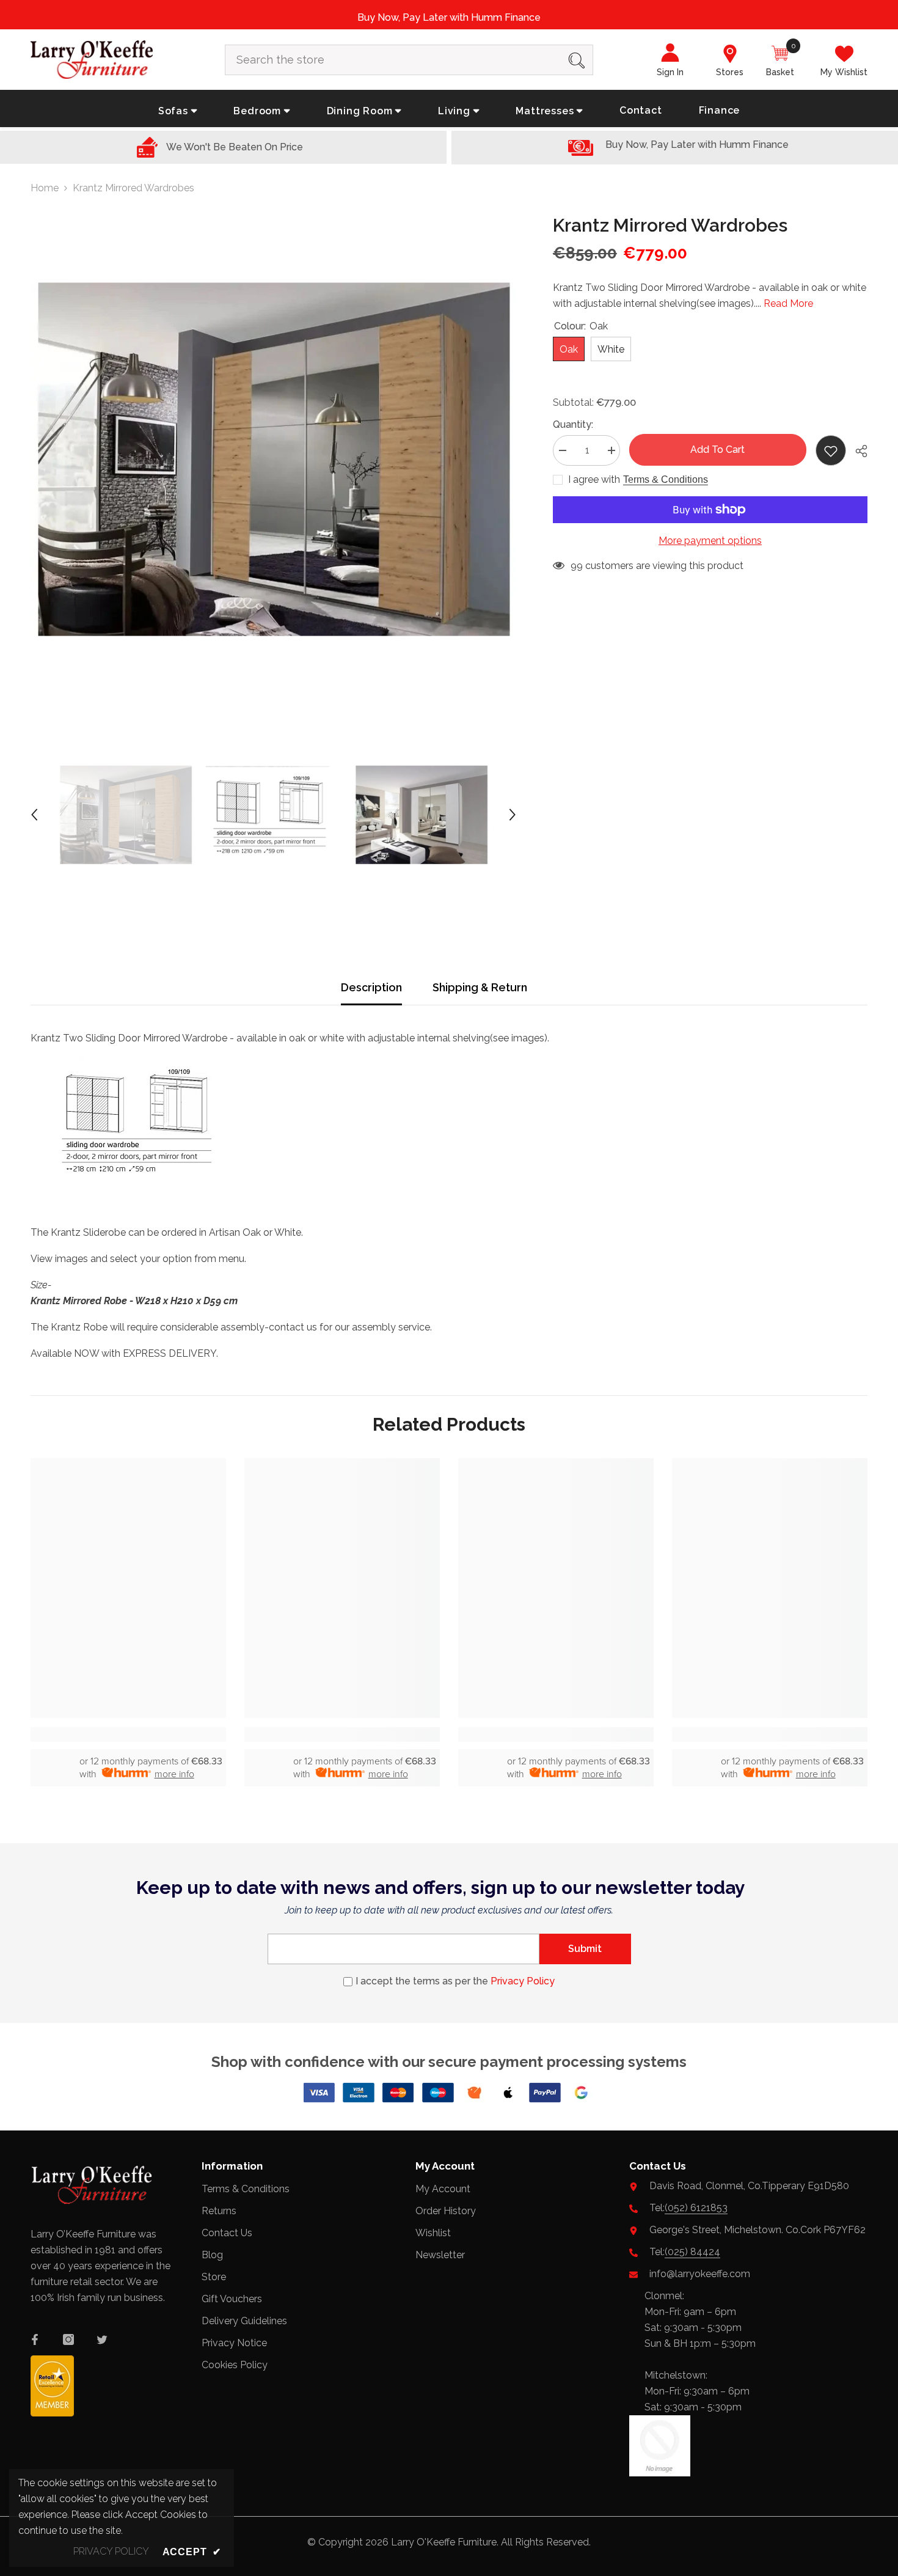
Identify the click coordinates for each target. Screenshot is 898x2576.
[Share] (857, 451)
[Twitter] (102, 2339)
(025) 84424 (692, 2252)
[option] (273, 459)
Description (371, 987)
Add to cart (717, 450)
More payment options (710, 541)
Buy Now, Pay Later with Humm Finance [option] (449, 17)
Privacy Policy (523, 1981)
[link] (128, 1734)
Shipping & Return (480, 987)
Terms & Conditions (666, 479)
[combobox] (393, 60)
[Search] (409, 60)
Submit (585, 1949)
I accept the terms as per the (455, 1981)
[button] (34, 815)
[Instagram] (68, 2339)
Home (45, 188)
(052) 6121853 (696, 2208)
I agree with (594, 479)
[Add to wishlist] (831, 450)
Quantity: (573, 424)
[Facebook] (35, 2339)
